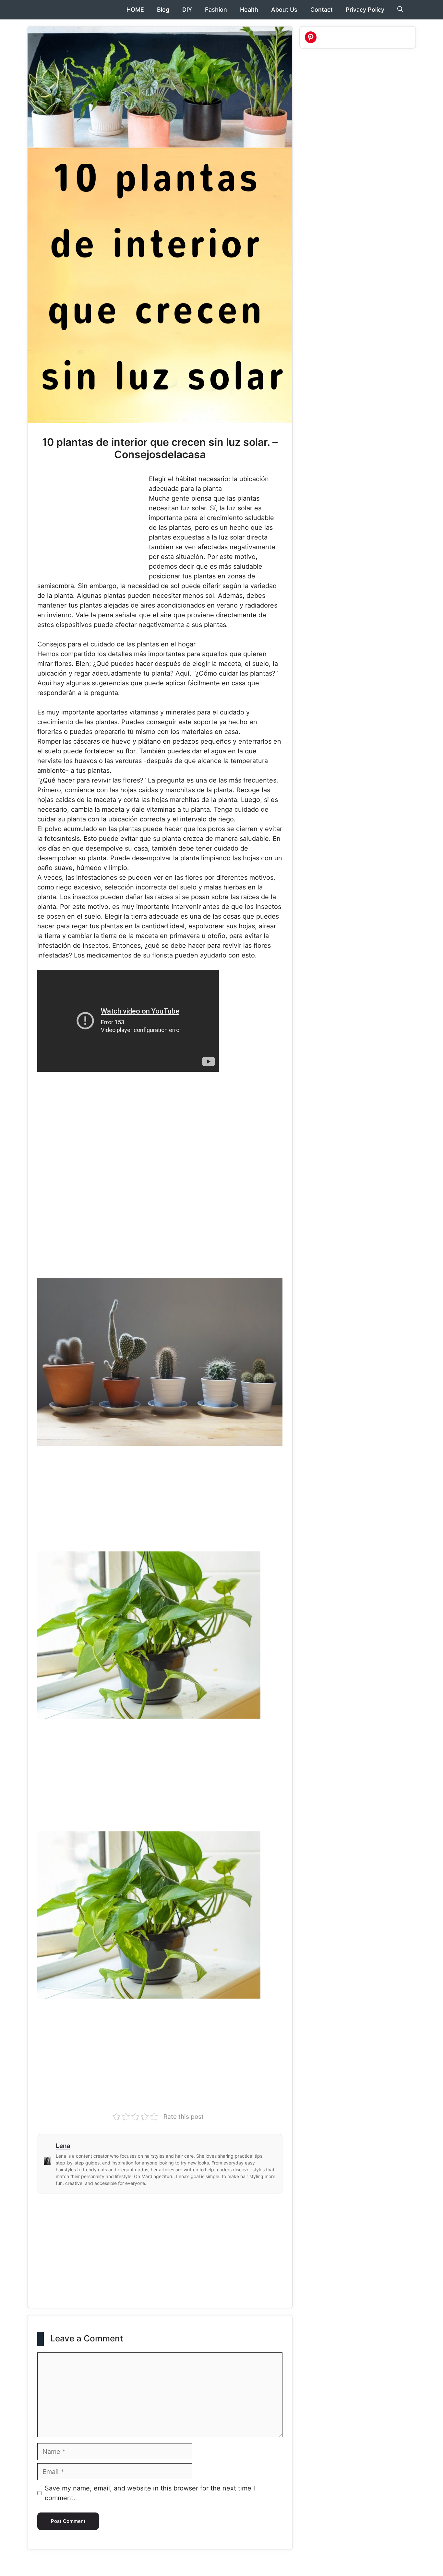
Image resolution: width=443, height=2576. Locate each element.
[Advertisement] (92, 522)
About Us (284, 10)
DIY (187, 10)
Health (249, 10)
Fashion (216, 10)
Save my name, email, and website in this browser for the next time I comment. (150, 2493)
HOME (135, 10)
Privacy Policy (365, 10)
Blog (163, 10)
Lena (63, 2146)
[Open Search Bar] (400, 10)
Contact (322, 10)
